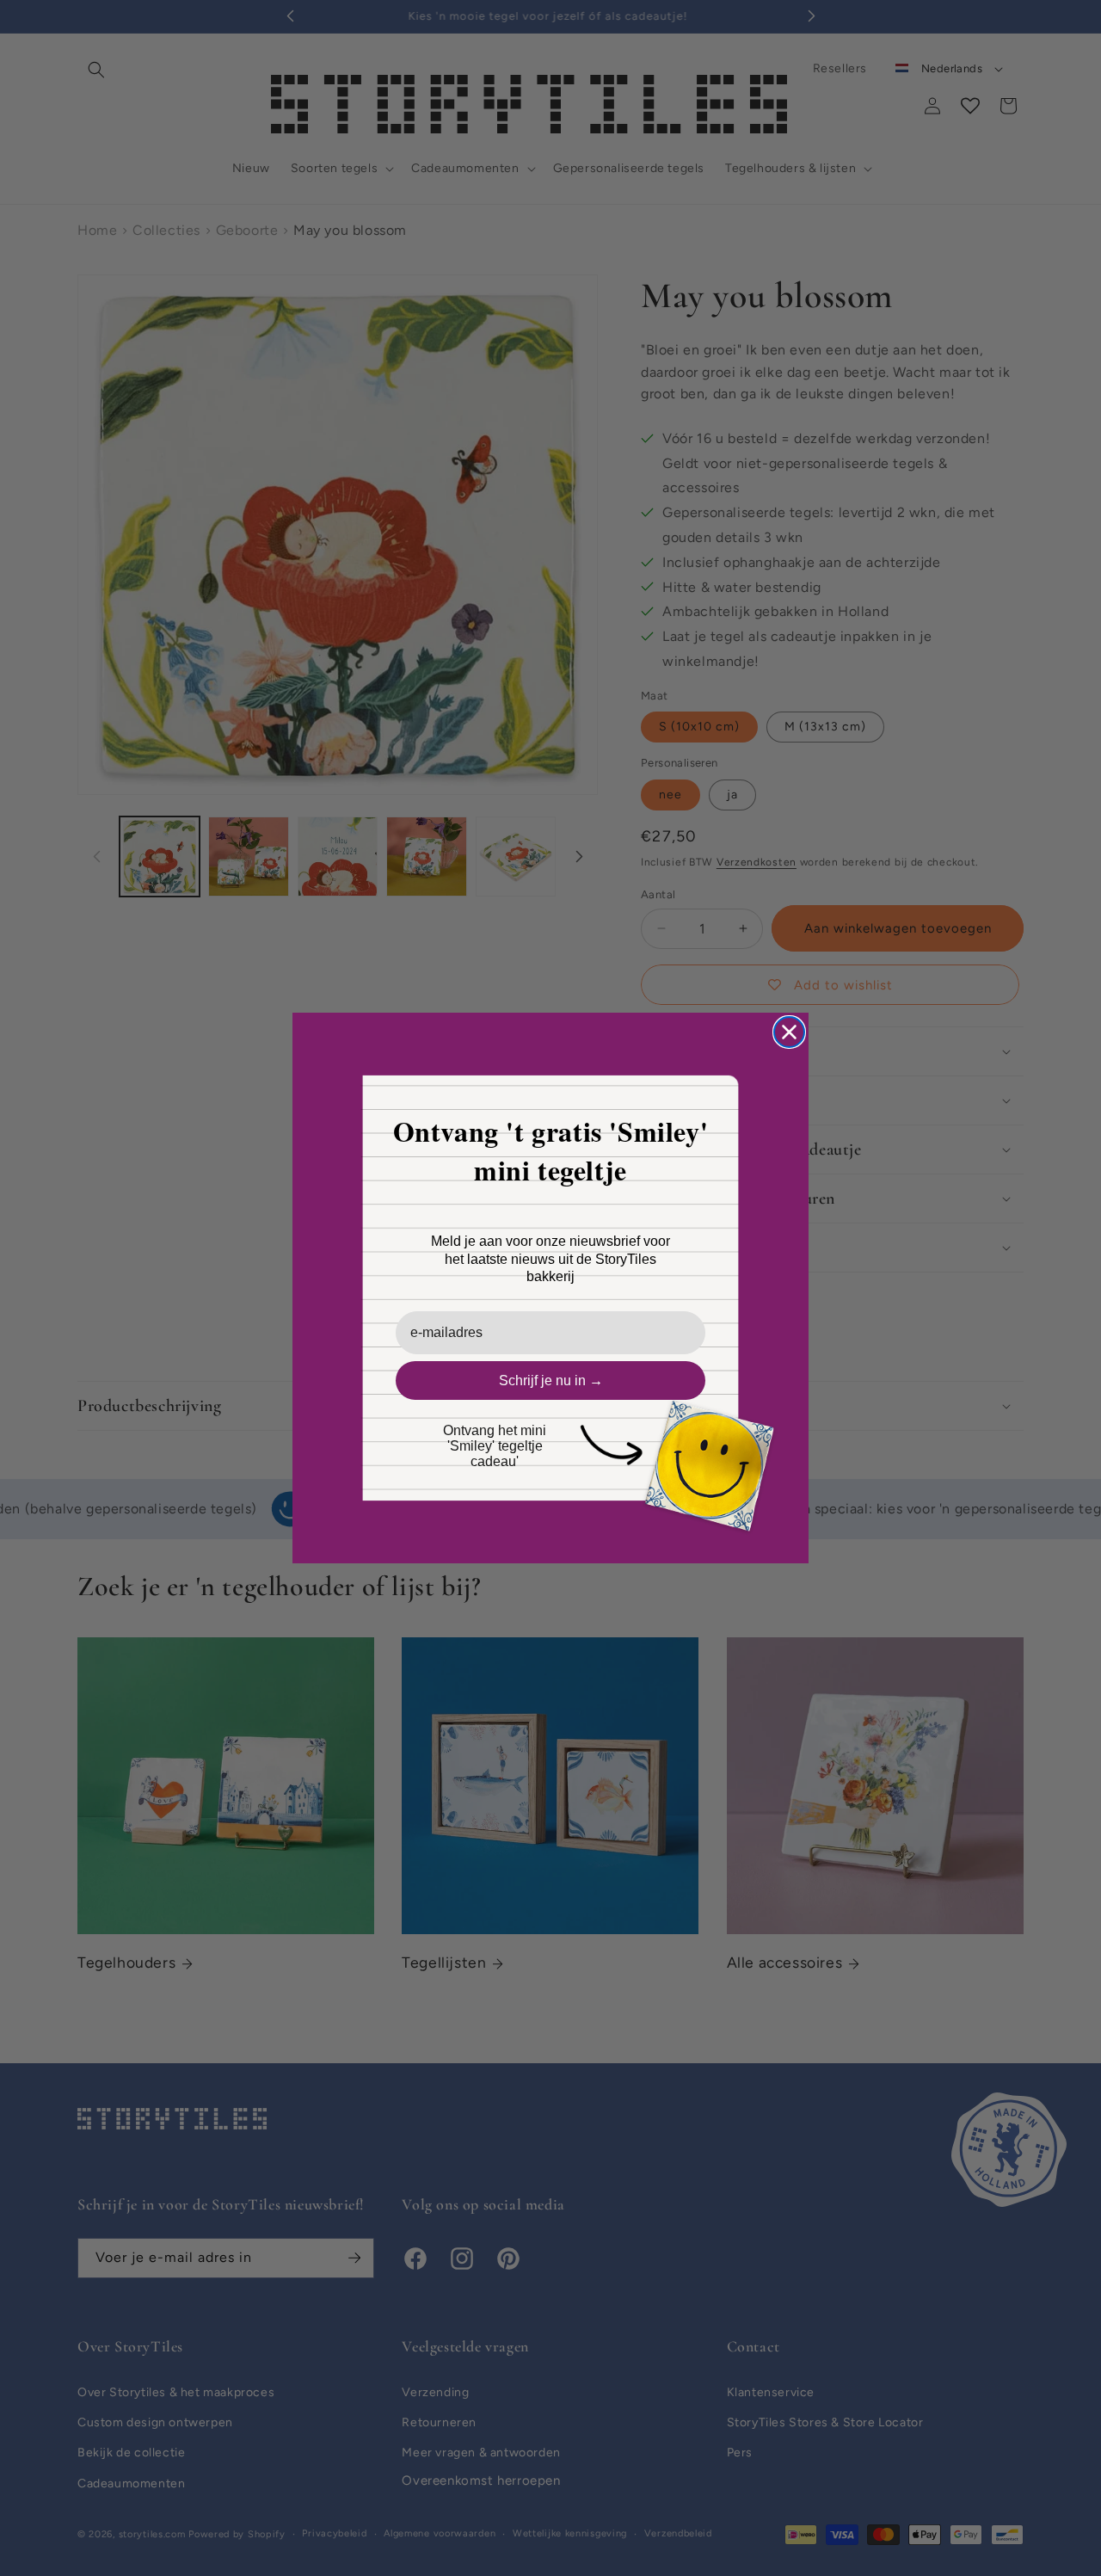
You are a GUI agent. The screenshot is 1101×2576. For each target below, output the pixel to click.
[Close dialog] (789, 1032)
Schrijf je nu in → (551, 1380)
